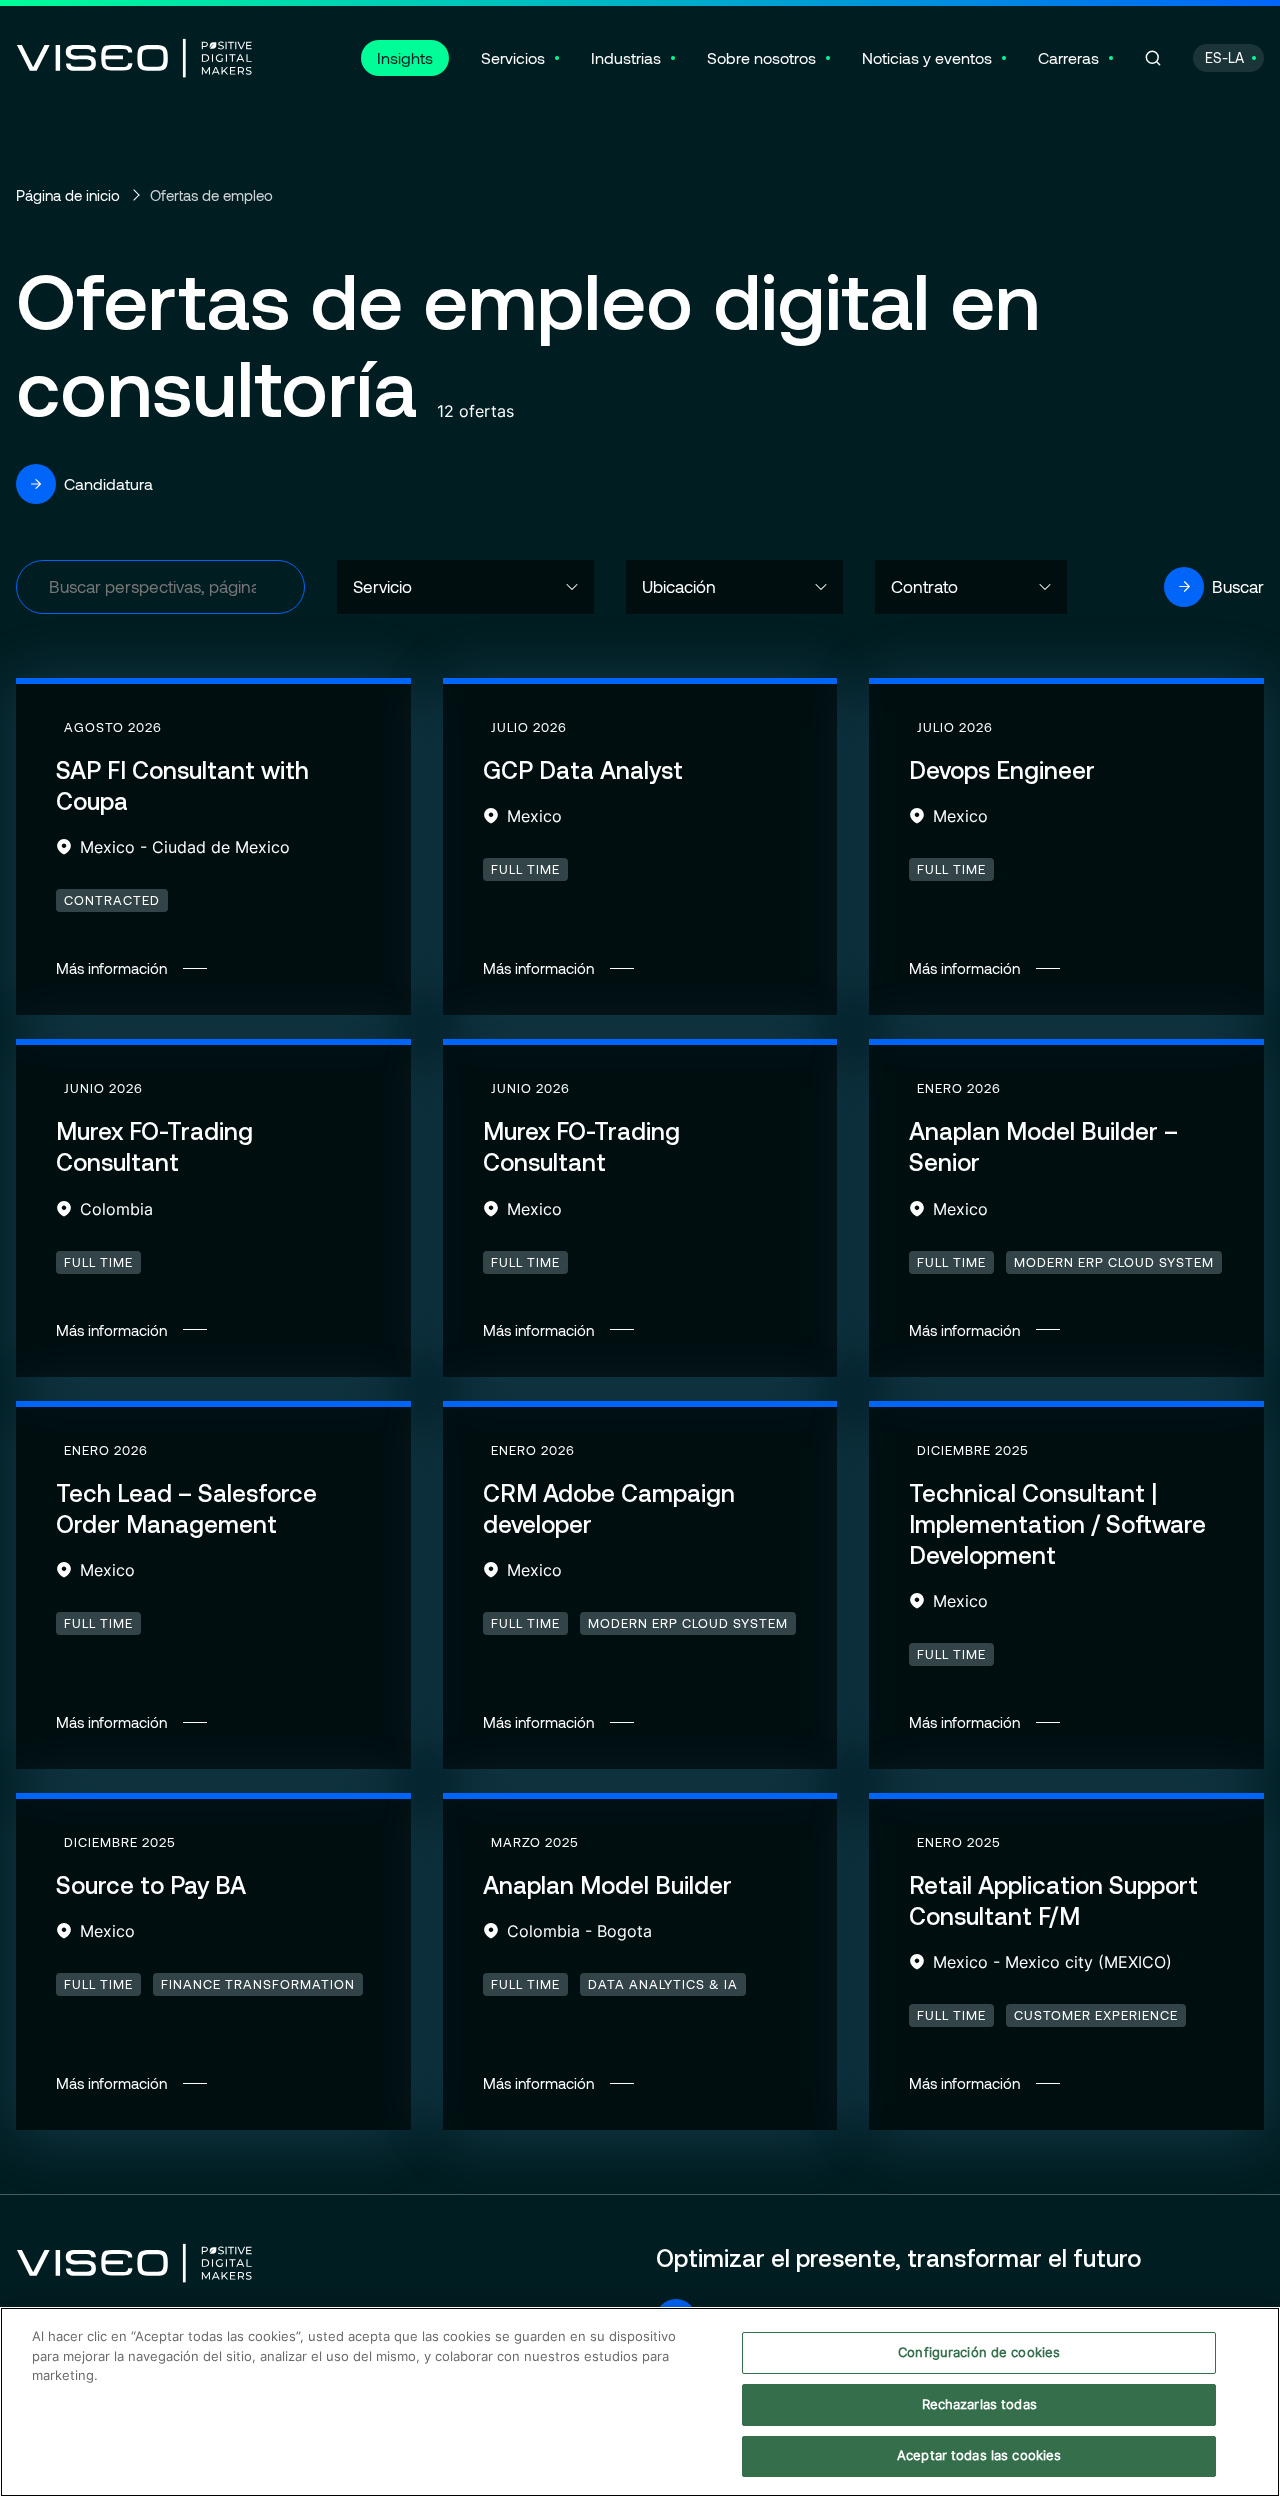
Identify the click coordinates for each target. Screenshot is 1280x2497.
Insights (405, 57)
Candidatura (108, 483)
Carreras (1068, 57)
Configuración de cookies (979, 2352)
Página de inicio (68, 195)
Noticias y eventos (927, 57)
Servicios (513, 57)
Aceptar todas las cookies (979, 2455)
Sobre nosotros (761, 57)
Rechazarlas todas (979, 2404)
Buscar (1238, 586)
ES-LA (1224, 57)
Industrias (626, 57)
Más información (213, 849)
